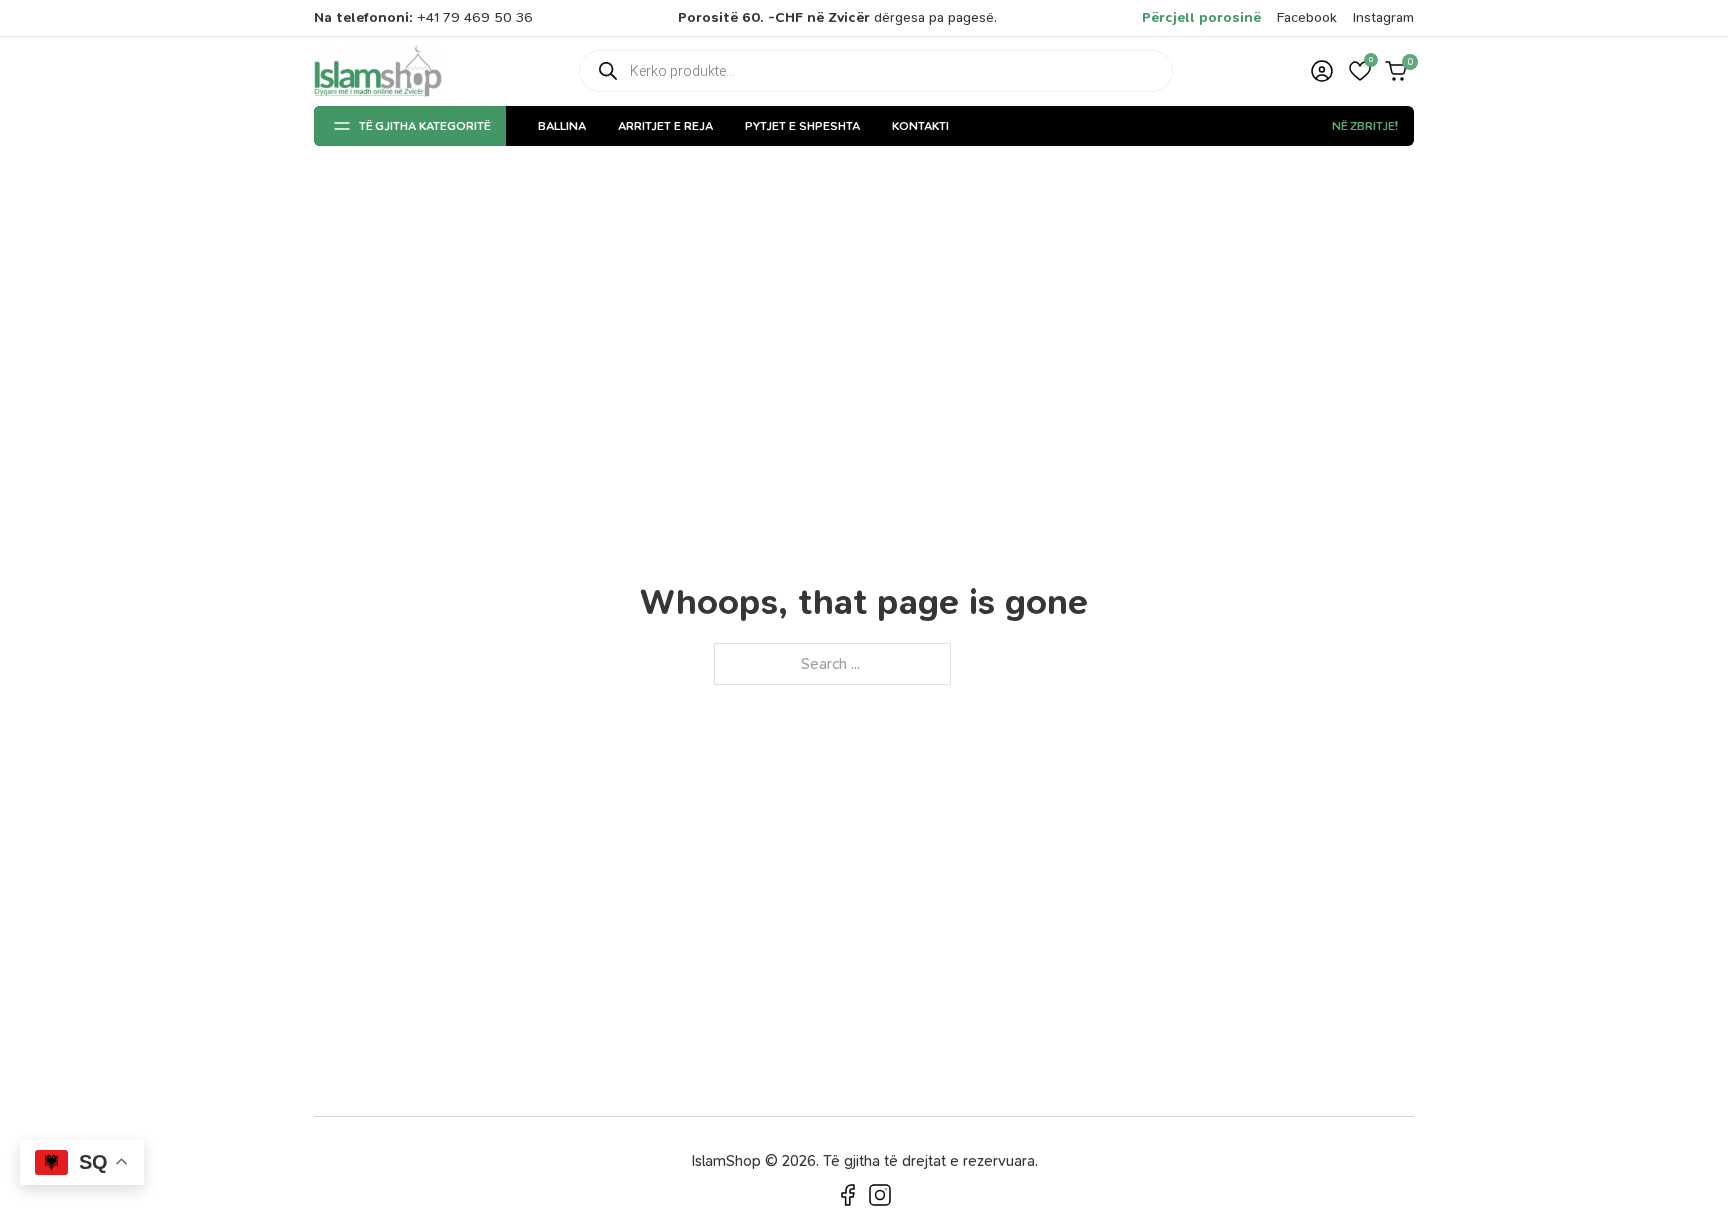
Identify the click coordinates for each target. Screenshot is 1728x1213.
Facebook (1307, 17)
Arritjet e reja (665, 126)
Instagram (1383, 17)
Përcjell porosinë (1201, 17)
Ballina (562, 126)
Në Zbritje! (1365, 126)
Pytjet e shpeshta (802, 126)
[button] (1360, 71)
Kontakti (920, 126)
